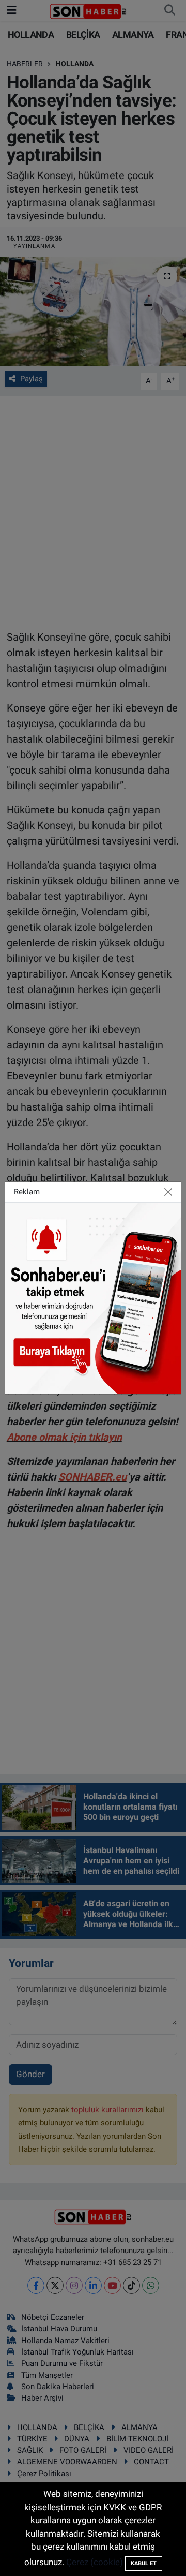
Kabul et (144, 2563)
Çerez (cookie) (95, 2562)
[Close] (168, 1192)
